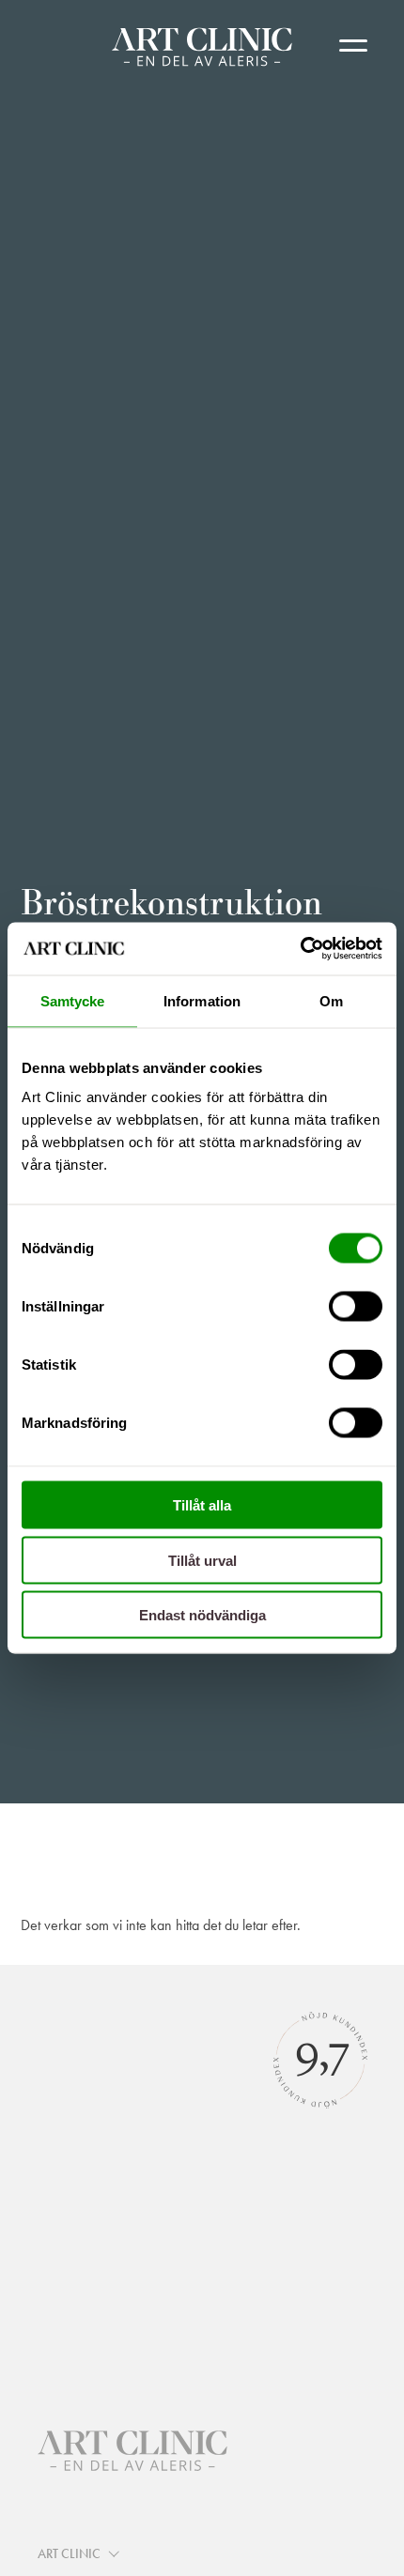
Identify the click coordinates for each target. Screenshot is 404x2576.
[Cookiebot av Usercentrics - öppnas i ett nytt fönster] (300, 949)
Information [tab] (202, 1000)
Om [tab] (331, 1000)
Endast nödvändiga (202, 1615)
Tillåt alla (202, 1505)
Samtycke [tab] (73, 1000)
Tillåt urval (202, 1560)
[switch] (356, 1307)
